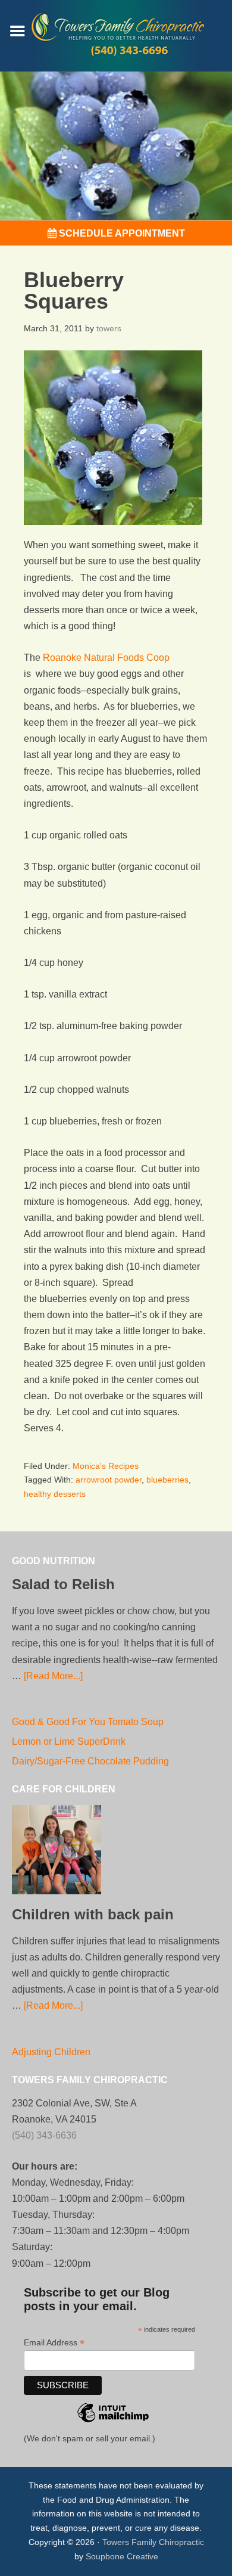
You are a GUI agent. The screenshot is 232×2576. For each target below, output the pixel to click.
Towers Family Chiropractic (153, 2542)
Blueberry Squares (74, 290)
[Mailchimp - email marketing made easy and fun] (113, 2429)
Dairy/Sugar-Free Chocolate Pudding (90, 1761)
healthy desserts (55, 1494)
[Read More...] (53, 1676)
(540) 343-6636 (44, 2135)
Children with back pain (93, 1914)
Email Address (54, 2343)
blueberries (167, 1480)
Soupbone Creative (122, 2556)
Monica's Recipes (106, 1466)
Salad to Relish (63, 1584)
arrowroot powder (109, 1480)
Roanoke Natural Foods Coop (106, 658)
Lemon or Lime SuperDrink (69, 1741)
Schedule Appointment (121, 233)
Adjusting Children (51, 2052)
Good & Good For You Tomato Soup (88, 1722)
